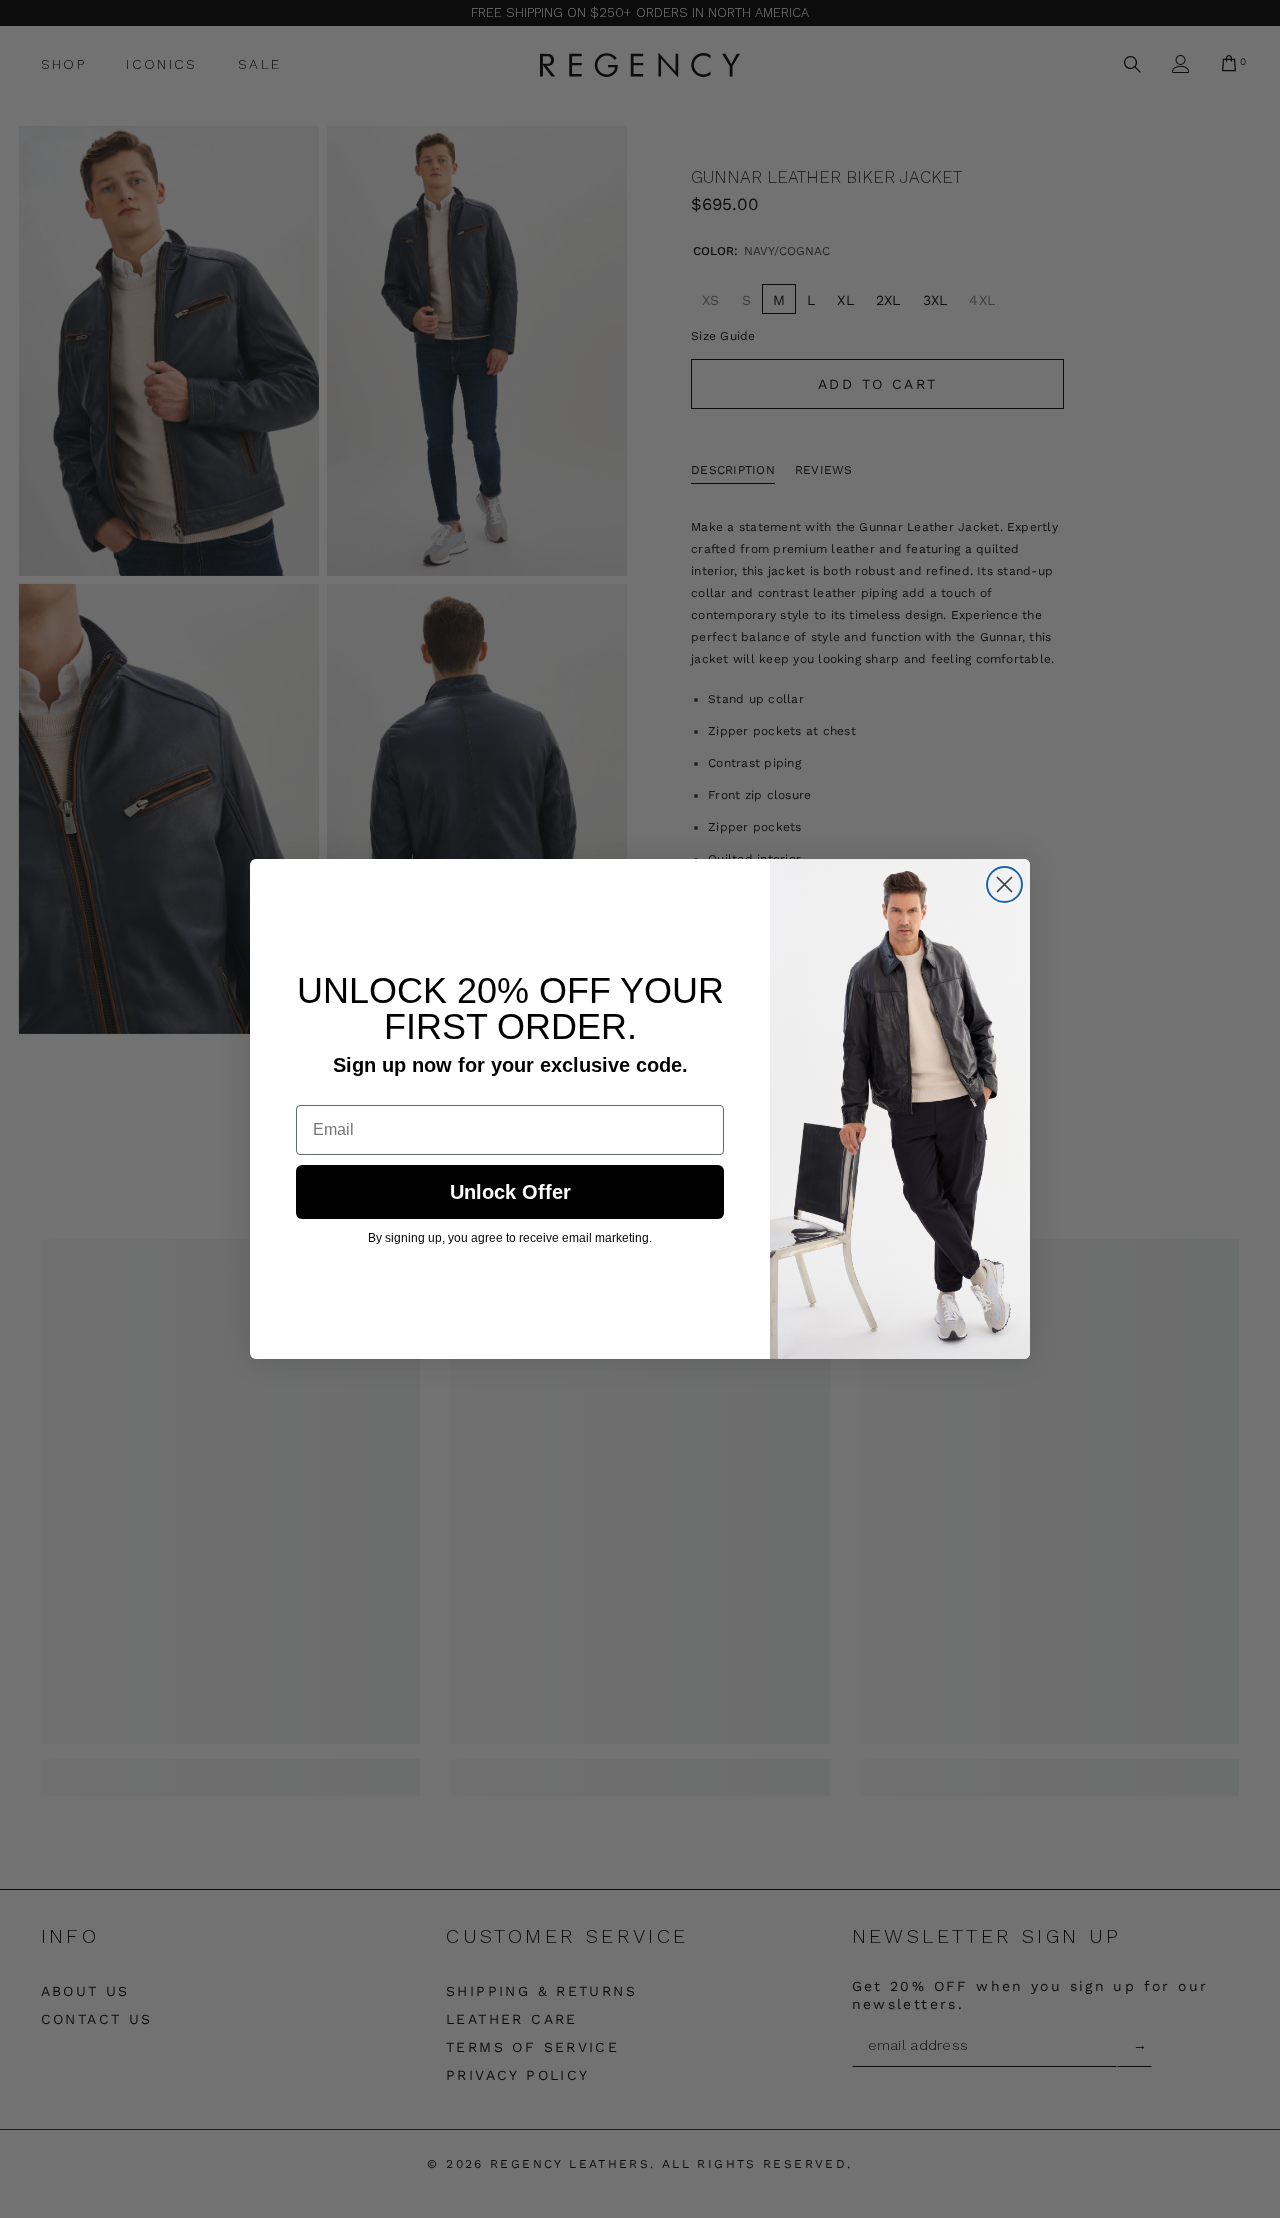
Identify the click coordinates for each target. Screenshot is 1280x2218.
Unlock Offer (510, 1192)
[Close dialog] (1004, 884)
